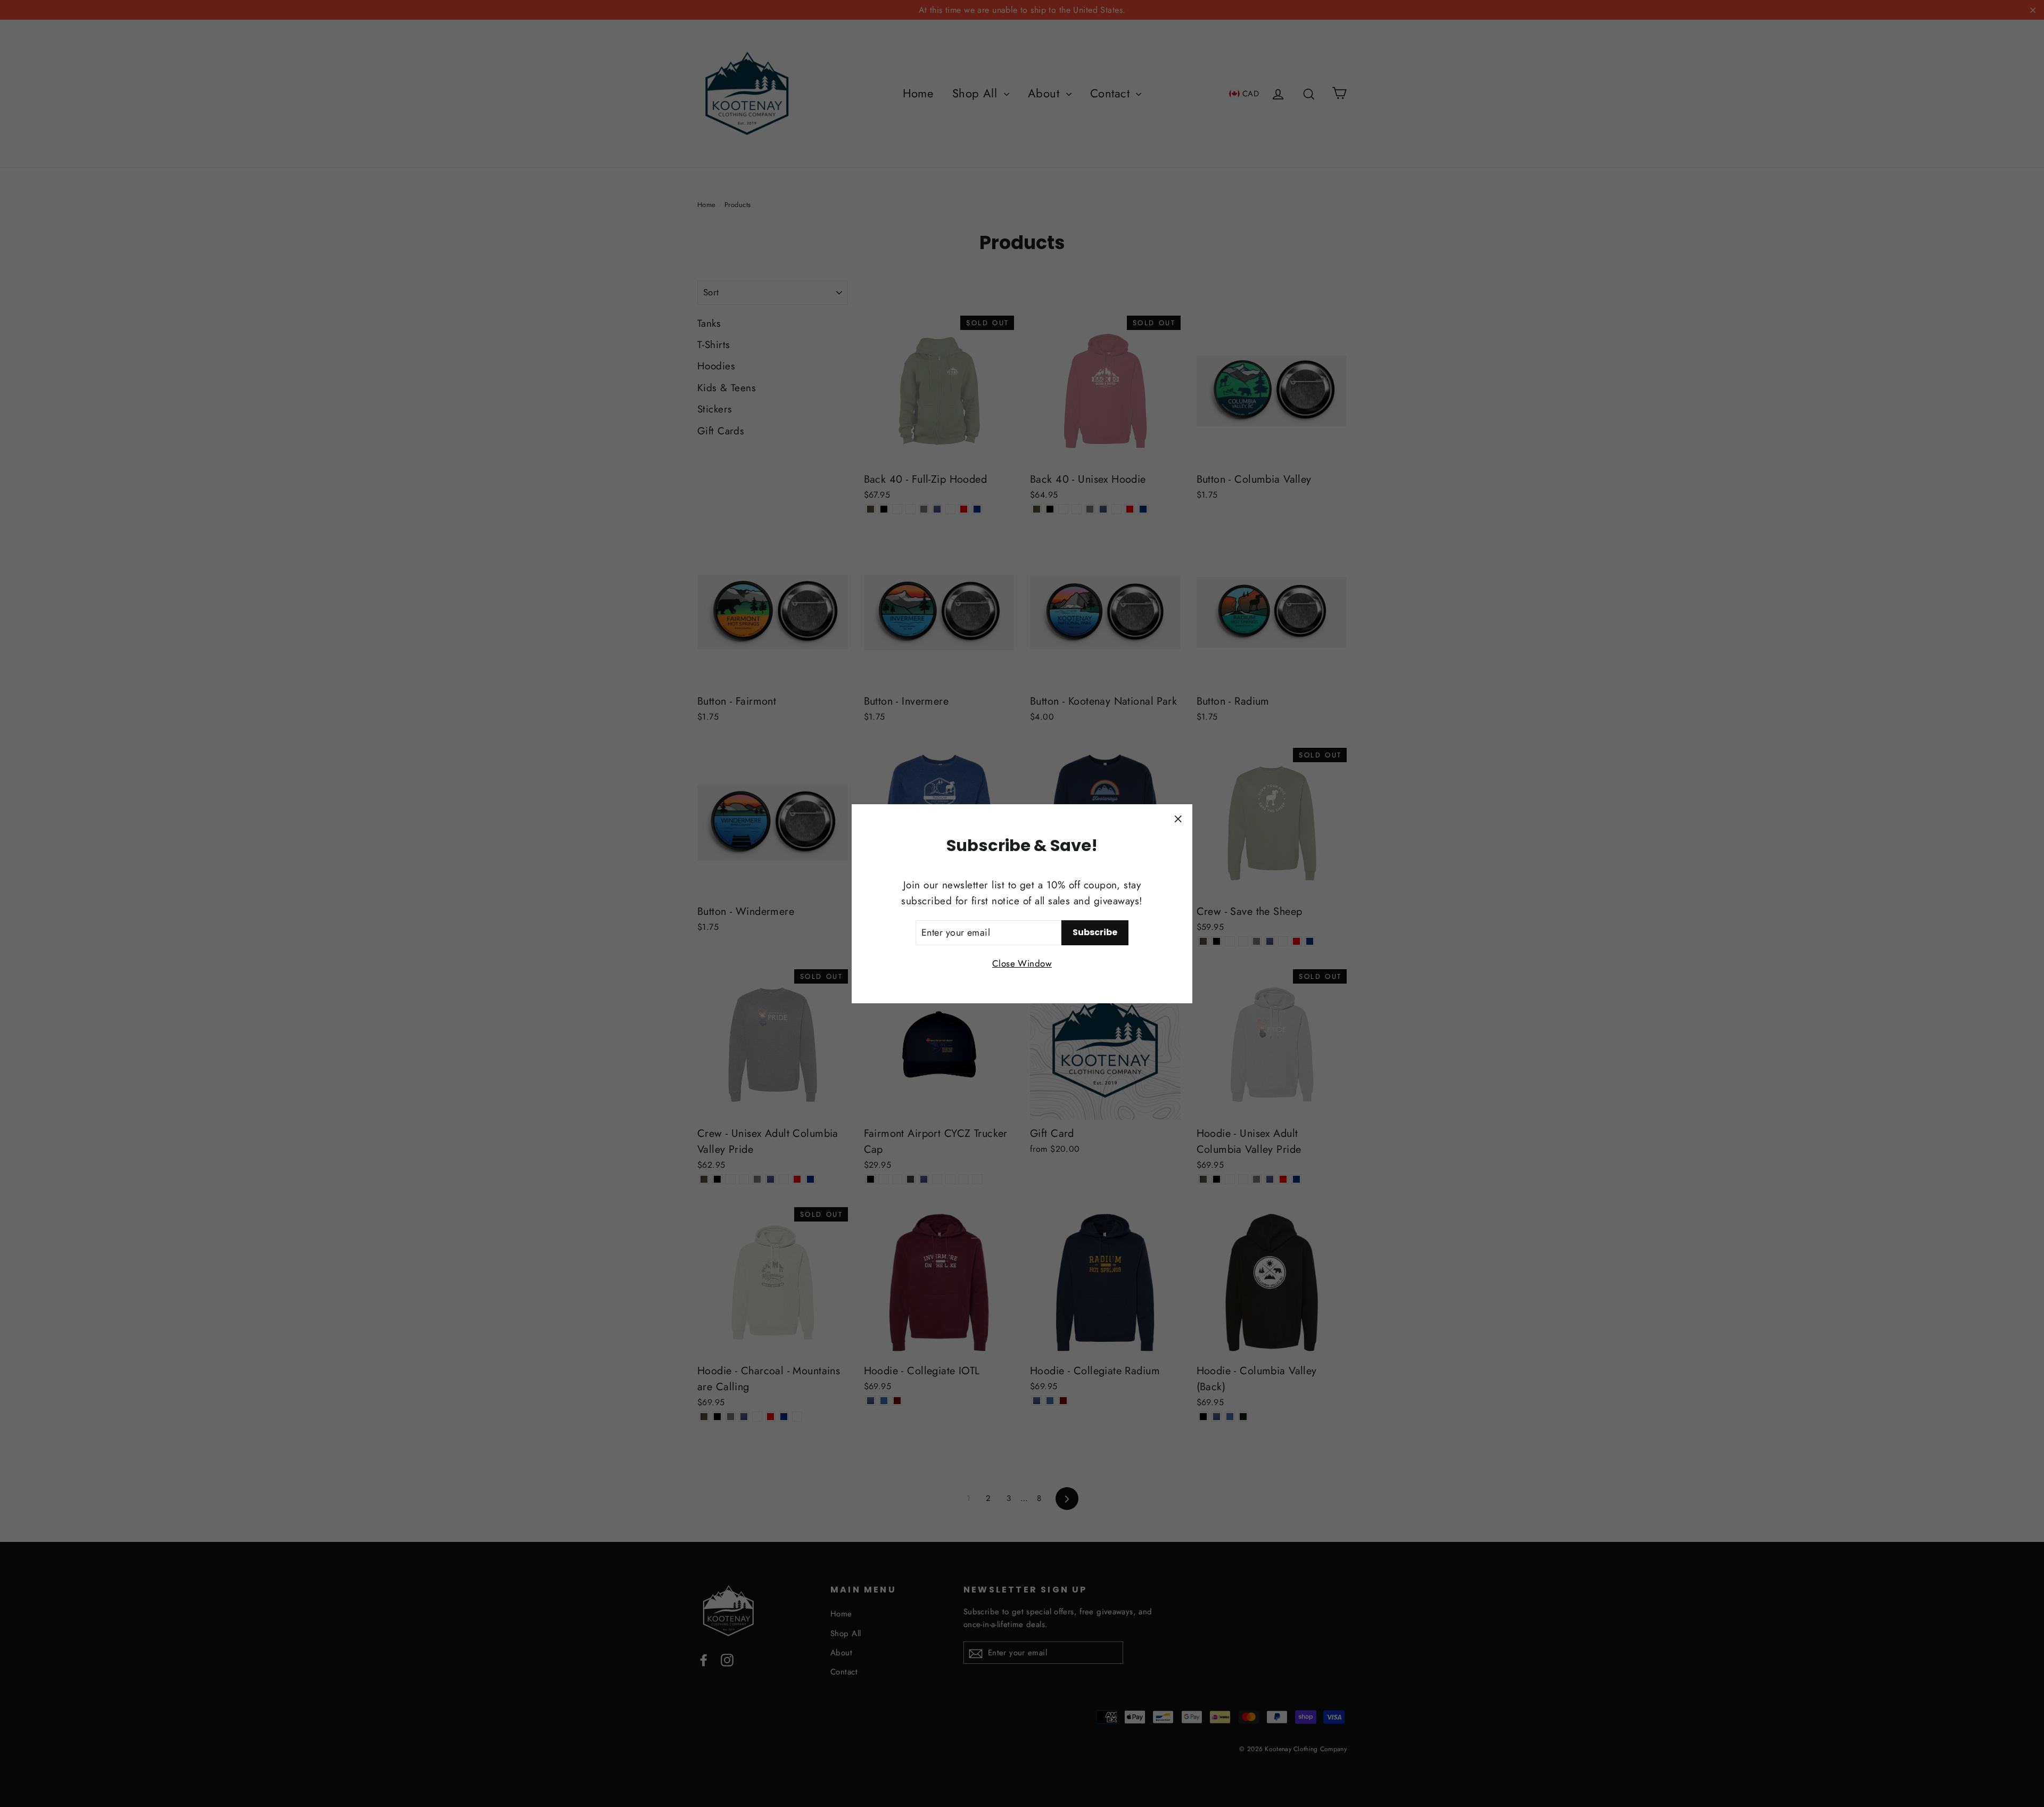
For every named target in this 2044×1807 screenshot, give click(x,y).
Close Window (1022, 963)
